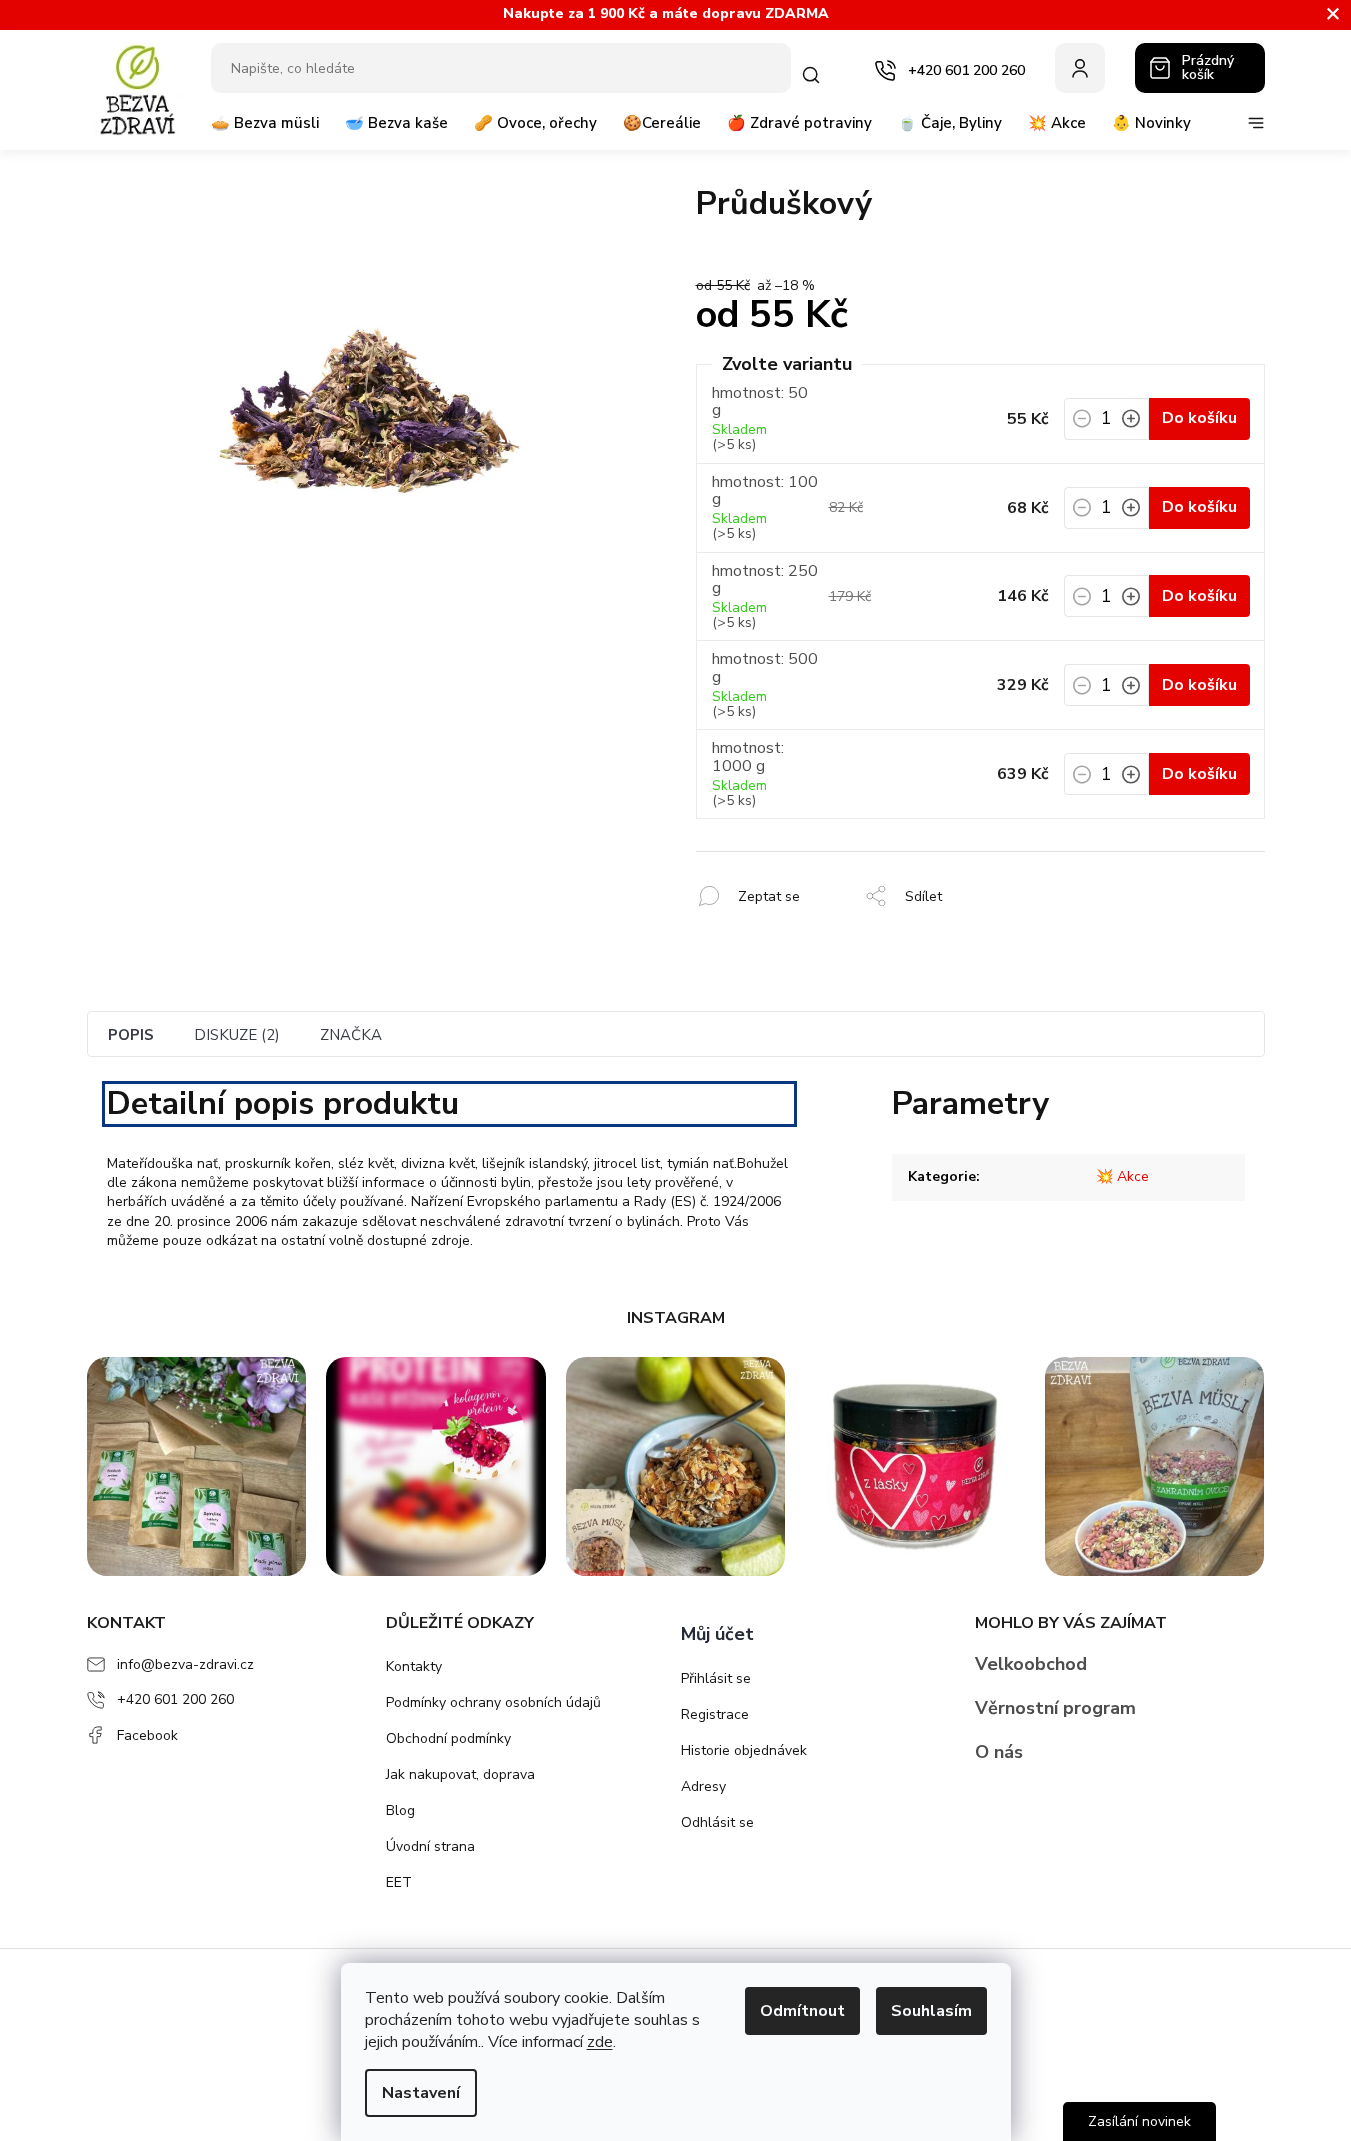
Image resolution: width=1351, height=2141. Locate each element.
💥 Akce (1122, 1176)
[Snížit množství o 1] (1082, 425)
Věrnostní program (1055, 1708)
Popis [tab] (131, 1035)
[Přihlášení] (1080, 68)
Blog (400, 1810)
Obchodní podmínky (448, 1738)
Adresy (703, 1786)
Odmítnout (802, 2011)
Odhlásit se (717, 1822)
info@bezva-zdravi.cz (185, 1664)
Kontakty (414, 1666)
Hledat (815, 75)
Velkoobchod (1031, 1664)
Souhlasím (931, 2011)
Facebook (147, 1735)
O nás (999, 1752)
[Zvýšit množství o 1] (1131, 425)
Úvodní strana (430, 1846)
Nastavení (421, 2093)
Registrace (715, 1714)
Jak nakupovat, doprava (460, 1774)
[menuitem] (265, 131)
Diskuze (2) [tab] (237, 1035)
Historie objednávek (744, 1750)
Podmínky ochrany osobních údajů (493, 1702)
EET (399, 1882)
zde (600, 2042)
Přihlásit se (716, 1678)
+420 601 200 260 (175, 1699)
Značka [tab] (351, 1035)
